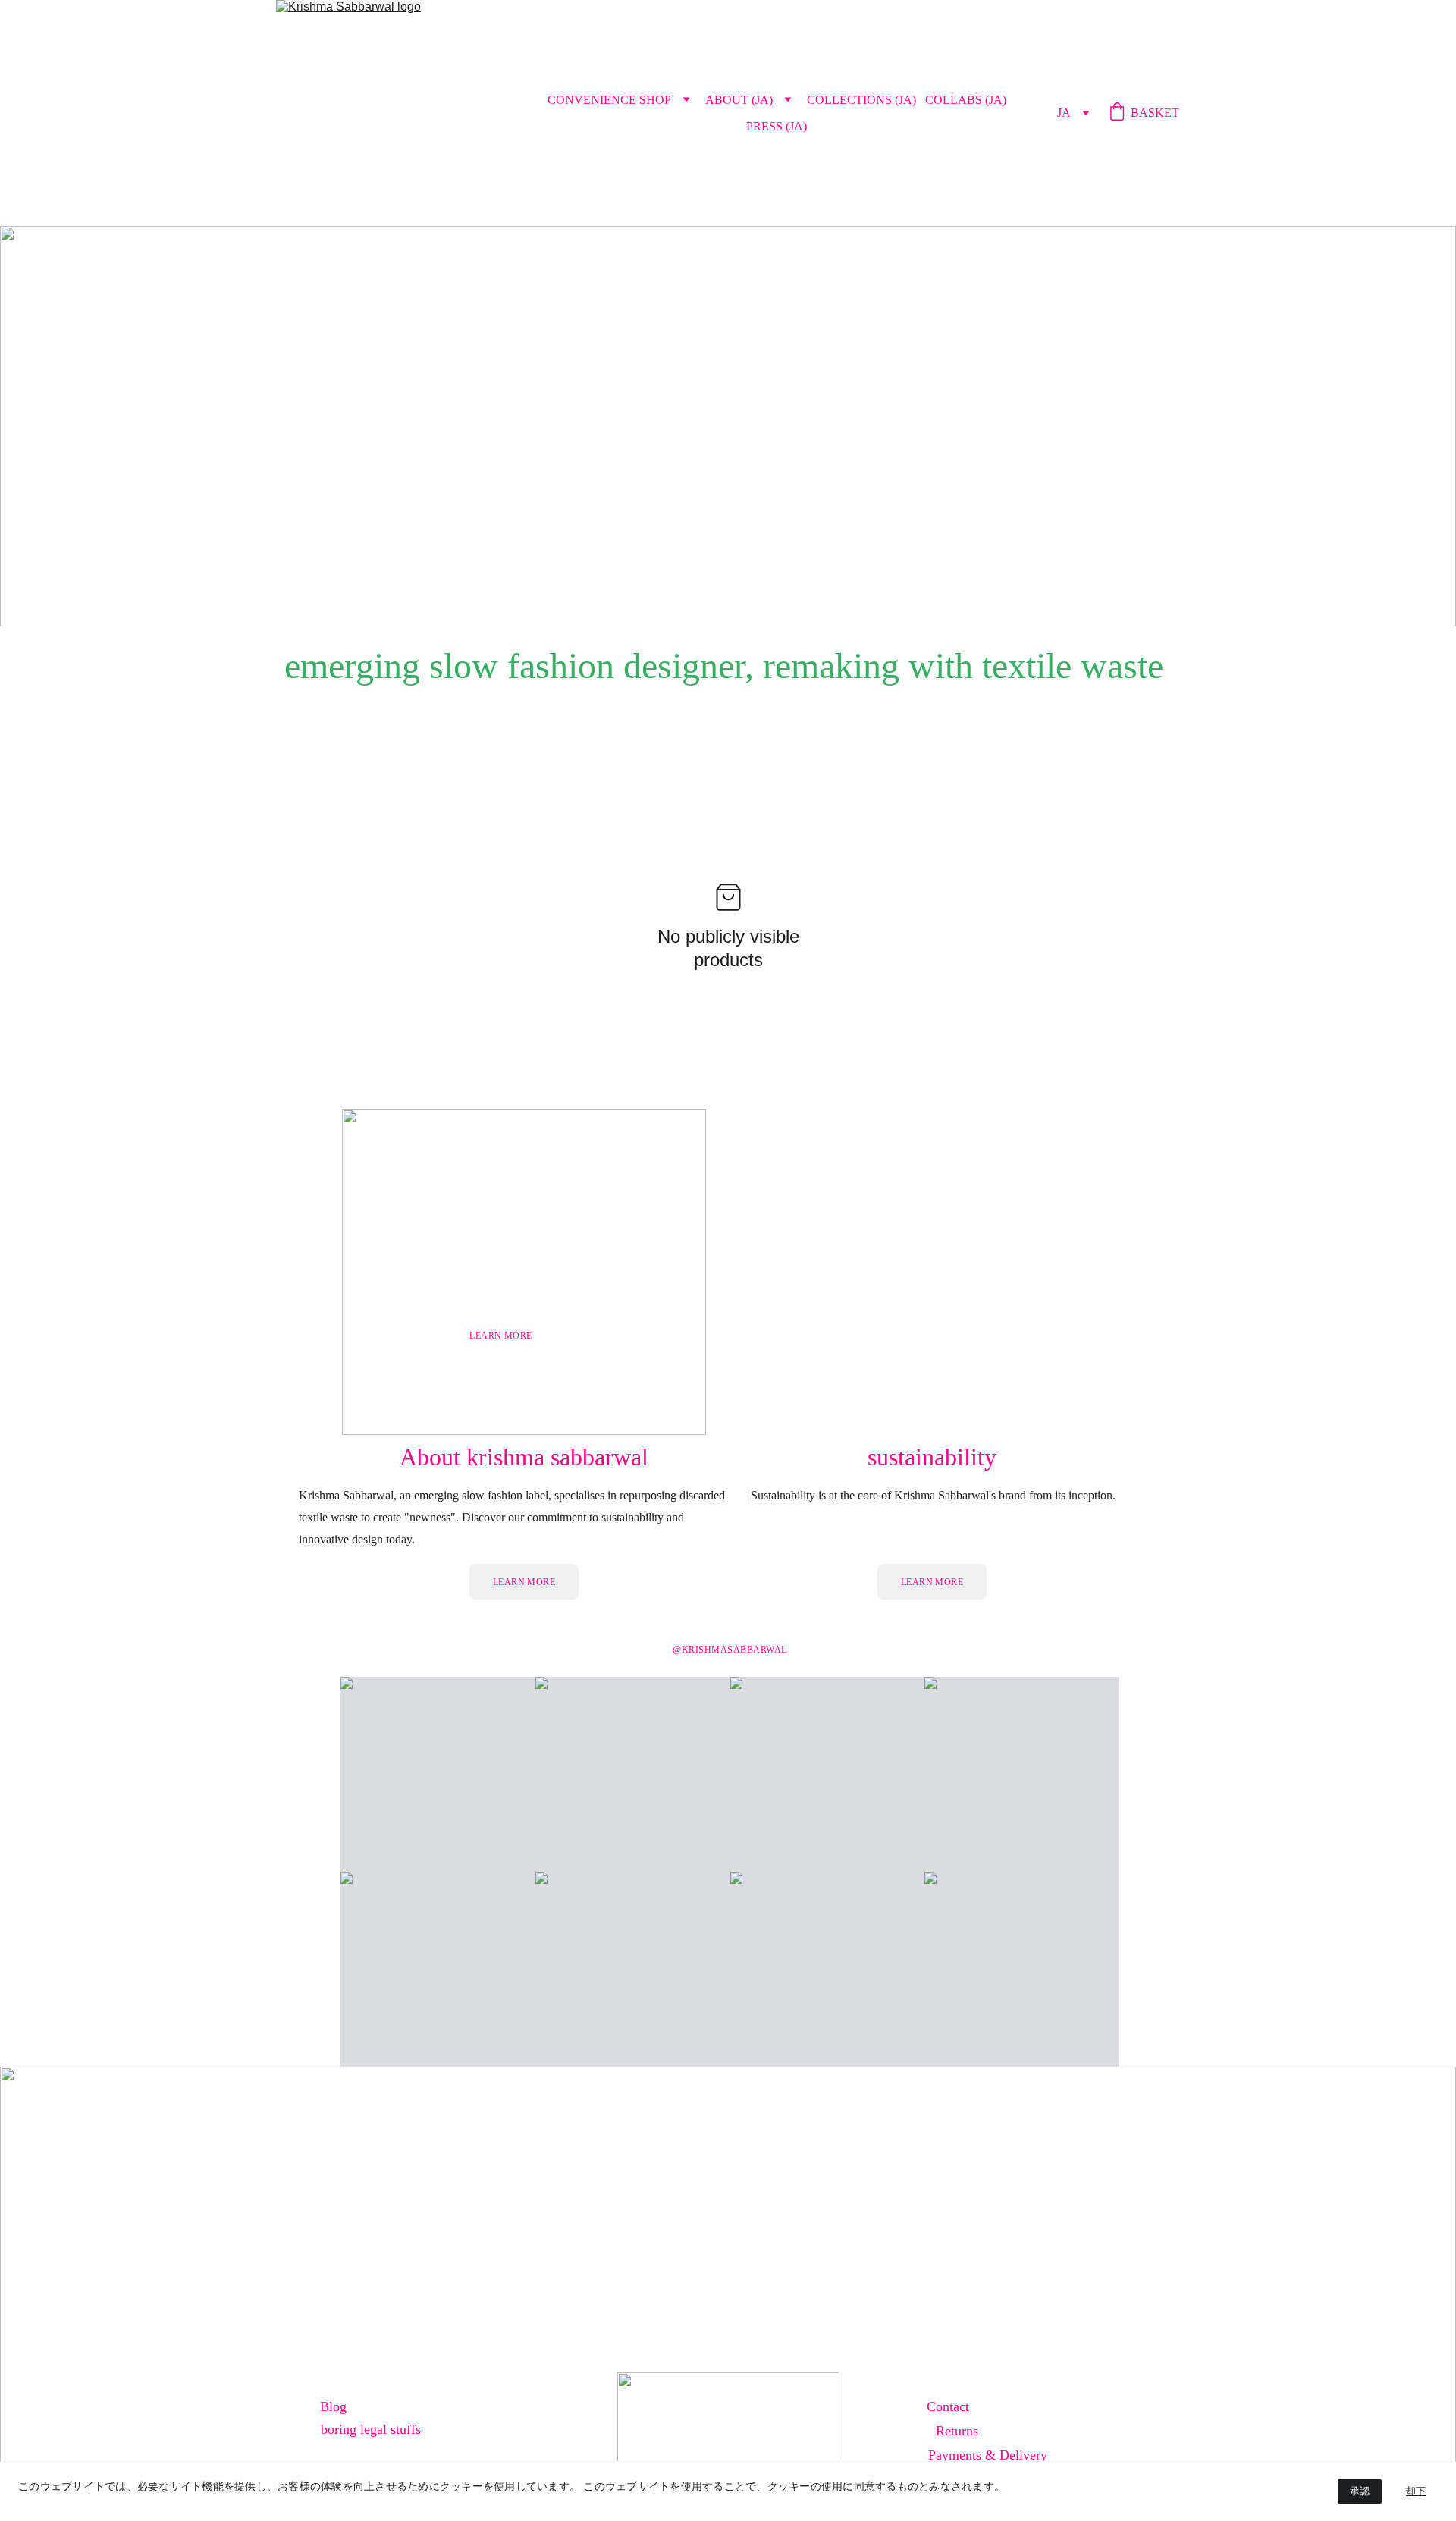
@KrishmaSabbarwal (730, 1650)
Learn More (524, 1582)
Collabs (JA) (966, 100)
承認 (1360, 2491)
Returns (957, 2431)
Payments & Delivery (988, 2455)
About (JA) (739, 100)
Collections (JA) (861, 100)
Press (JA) (777, 126)
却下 (1416, 2491)
